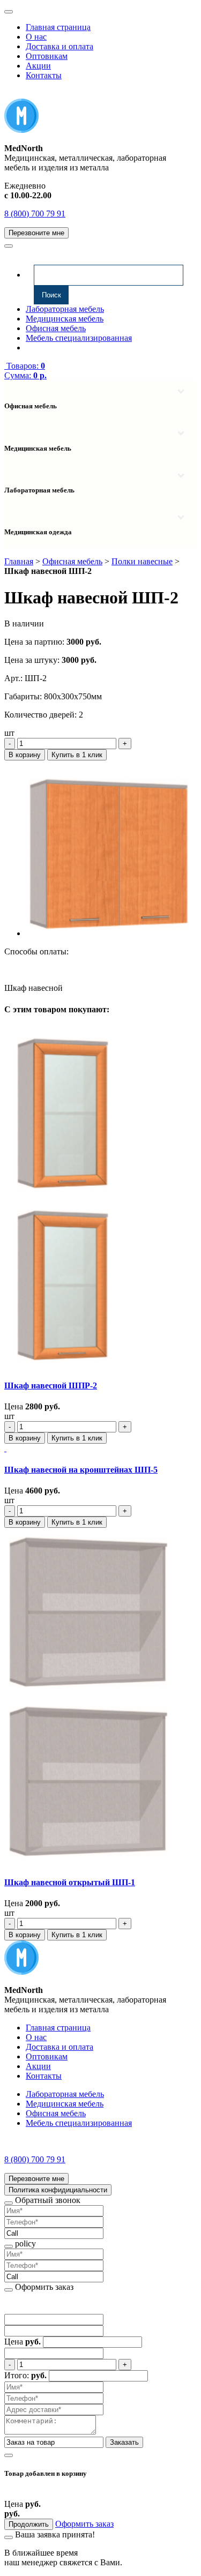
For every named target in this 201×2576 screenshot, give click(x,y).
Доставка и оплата (59, 46)
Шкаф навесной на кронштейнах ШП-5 (81, 1470)
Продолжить (29, 2524)
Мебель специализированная (79, 338)
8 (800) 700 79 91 (35, 214)
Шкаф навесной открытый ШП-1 (70, 1882)
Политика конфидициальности (58, 2190)
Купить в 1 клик (77, 755)
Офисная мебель (56, 328)
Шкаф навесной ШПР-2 (51, 1386)
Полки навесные (142, 561)
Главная (19, 561)
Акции (38, 66)
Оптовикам (47, 56)
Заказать (124, 2442)
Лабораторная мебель (65, 309)
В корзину (25, 755)
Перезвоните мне (36, 233)
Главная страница (58, 27)
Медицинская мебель (65, 319)
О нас (36, 37)
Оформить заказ (84, 2524)
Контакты (44, 75)
